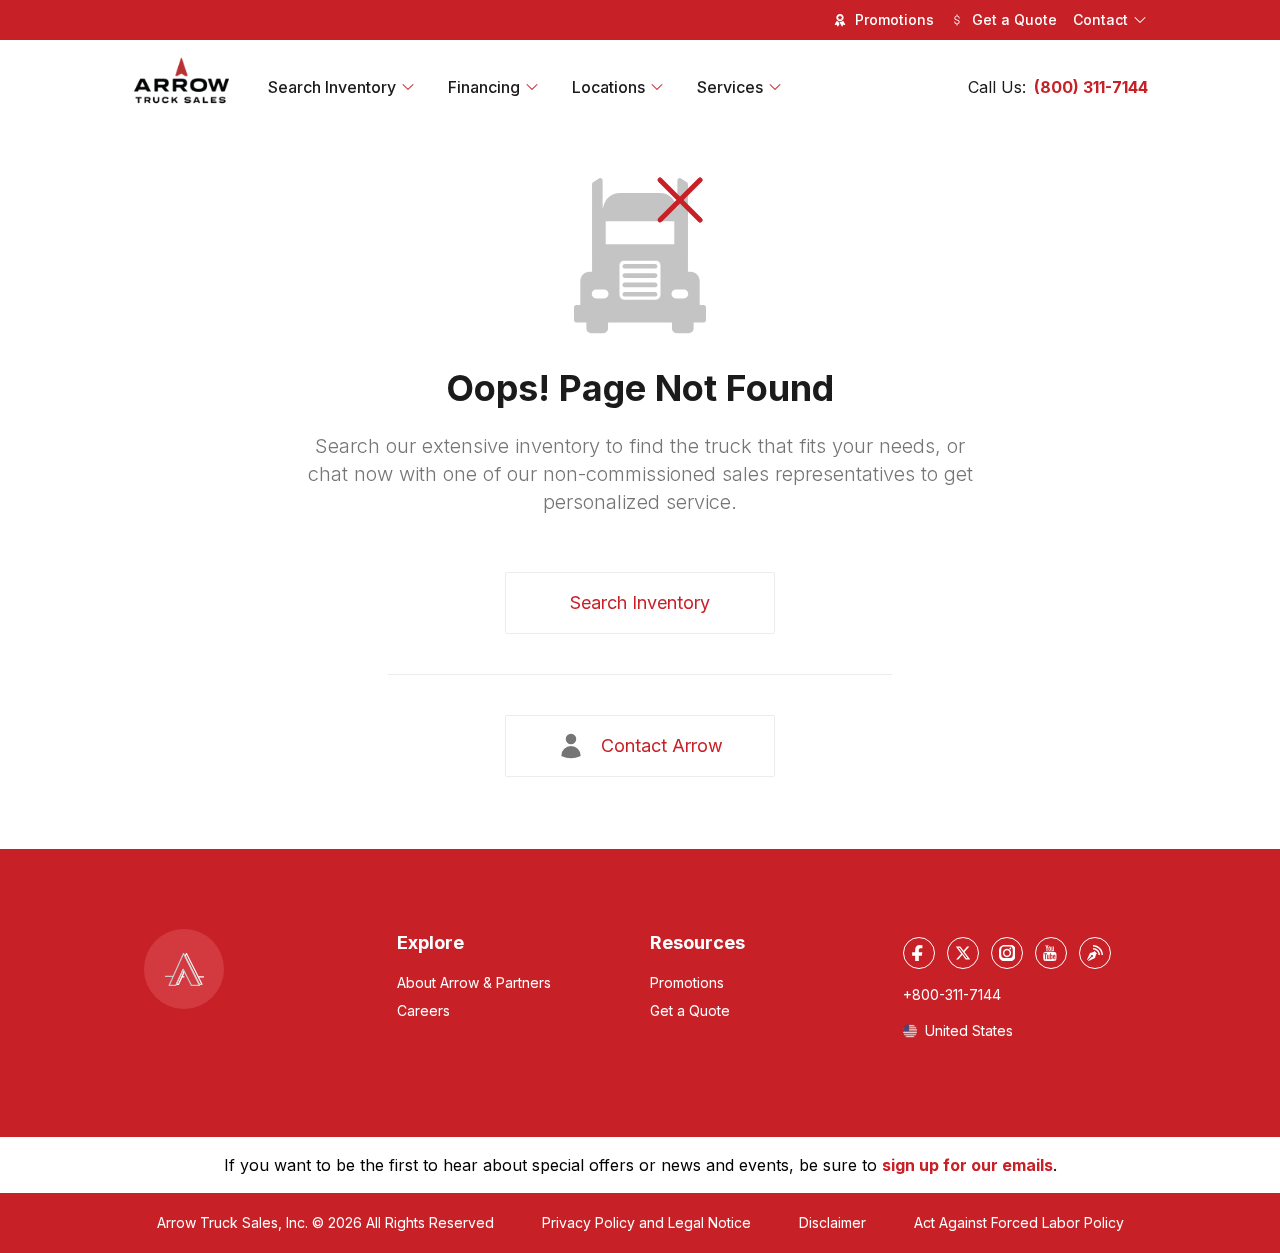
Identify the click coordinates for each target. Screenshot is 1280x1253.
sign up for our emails (967, 1165)
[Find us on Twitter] (963, 953)
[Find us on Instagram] (1007, 953)
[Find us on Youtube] (1051, 953)
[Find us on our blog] (1095, 953)
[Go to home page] (182, 81)
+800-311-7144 (952, 994)
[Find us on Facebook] (919, 953)
